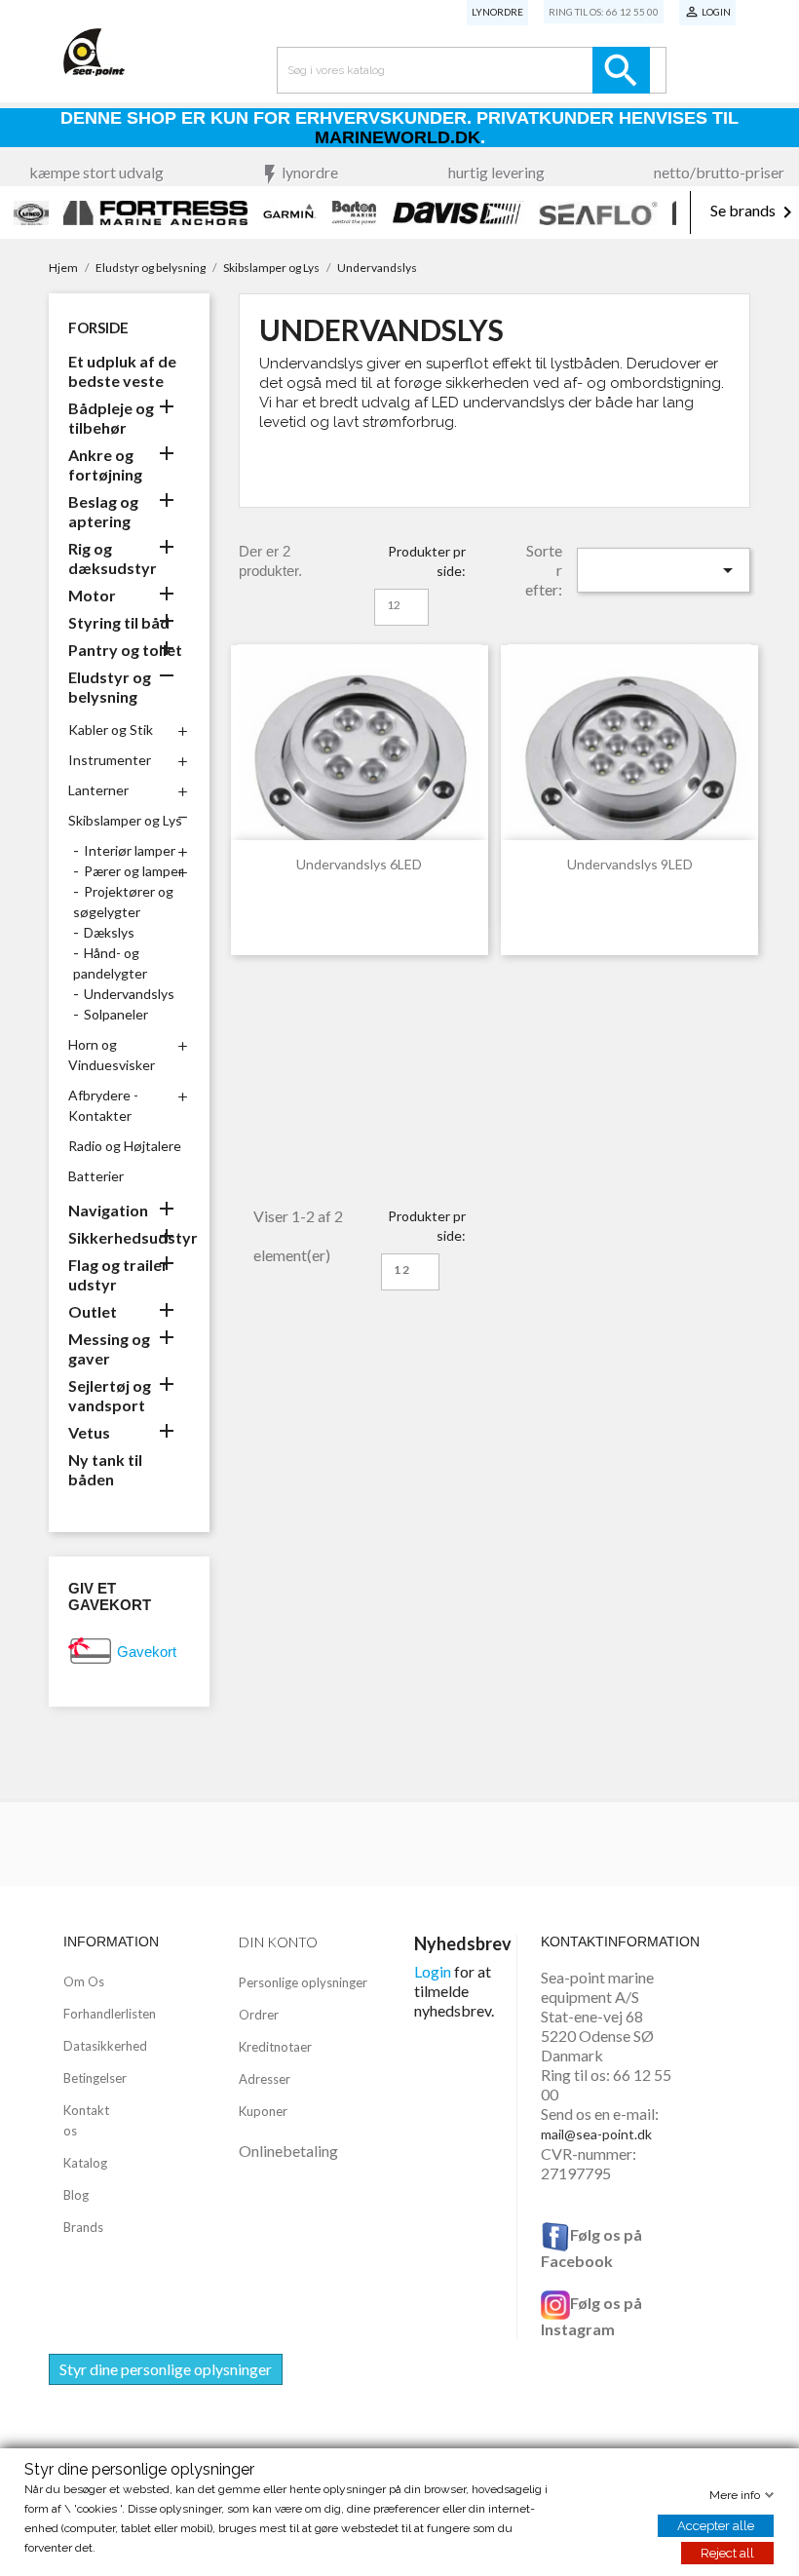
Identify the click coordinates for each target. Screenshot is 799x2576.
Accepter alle (716, 2526)
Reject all (727, 2553)
